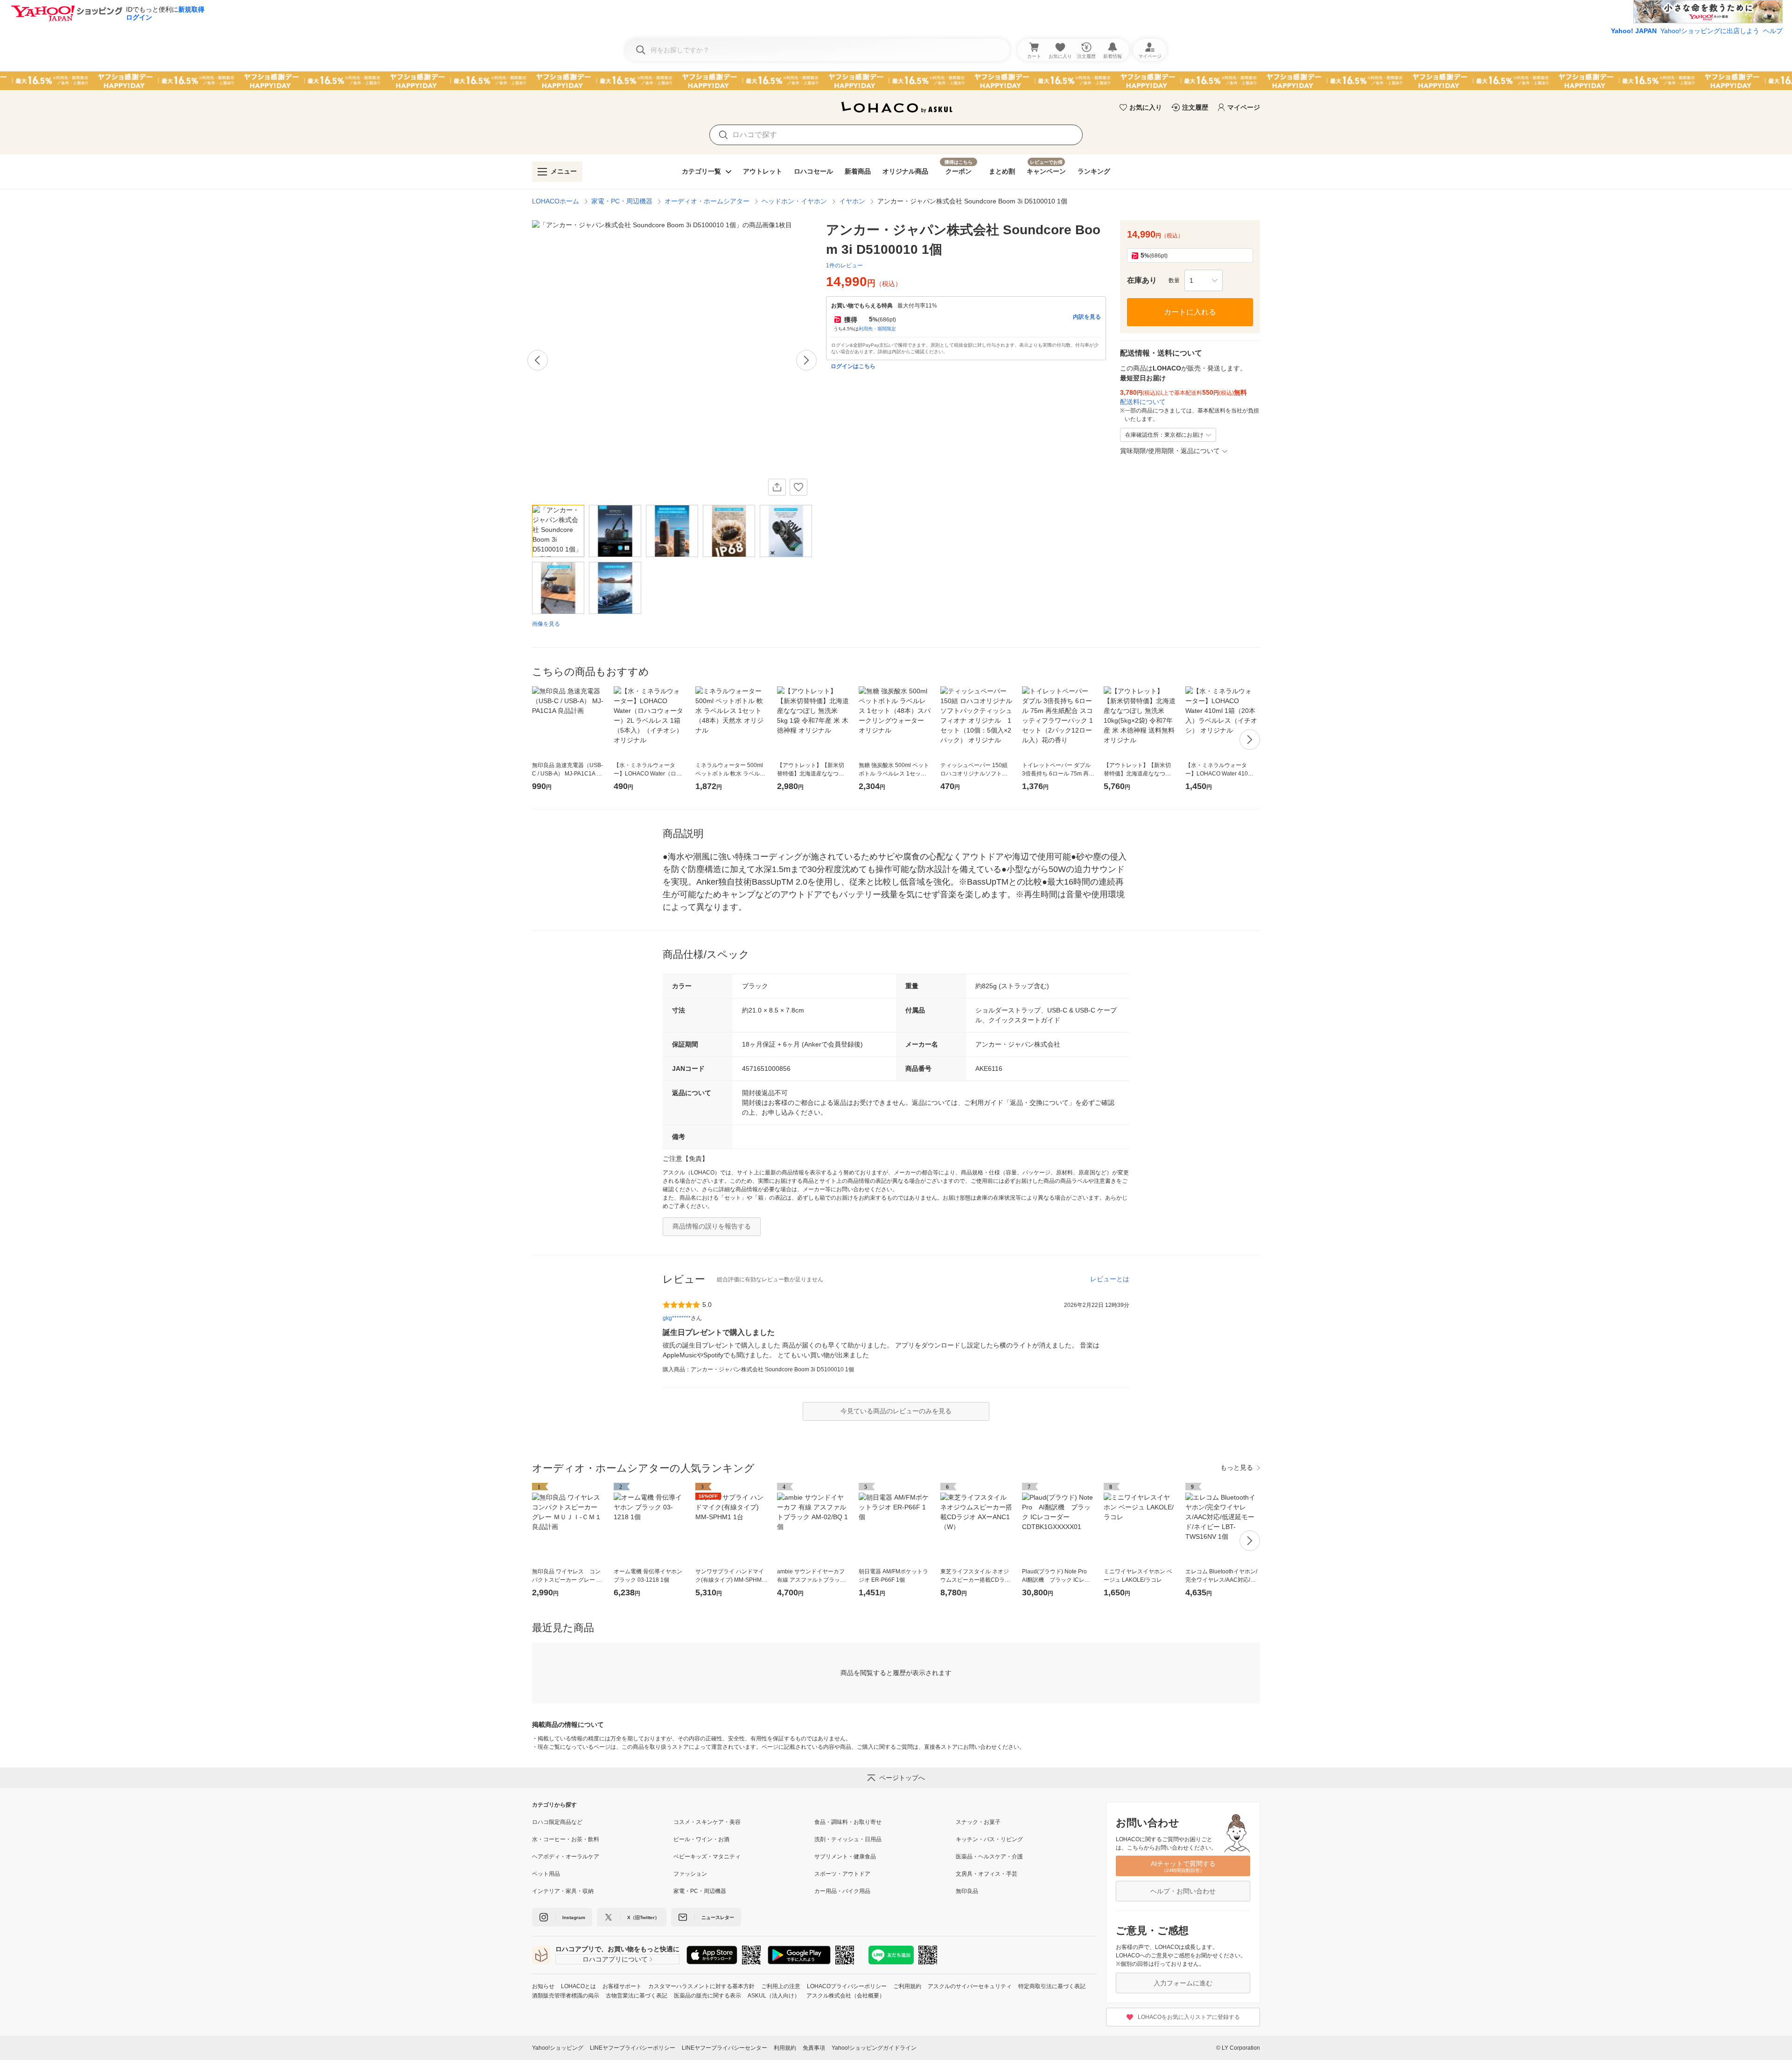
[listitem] (603, 1822)
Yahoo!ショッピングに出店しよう (1710, 31)
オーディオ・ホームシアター (707, 201)
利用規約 (785, 2048)
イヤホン (852, 201)
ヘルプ (1773, 31)
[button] (1204, 280)
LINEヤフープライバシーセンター (724, 2048)
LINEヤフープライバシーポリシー (633, 2048)
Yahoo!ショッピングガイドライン (874, 2048)
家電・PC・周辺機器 (622, 201)
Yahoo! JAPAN (1634, 31)
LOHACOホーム (556, 201)
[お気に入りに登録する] (798, 487)
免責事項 (814, 2048)
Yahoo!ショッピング (558, 2048)
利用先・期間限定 (877, 329)
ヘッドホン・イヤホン (794, 201)
